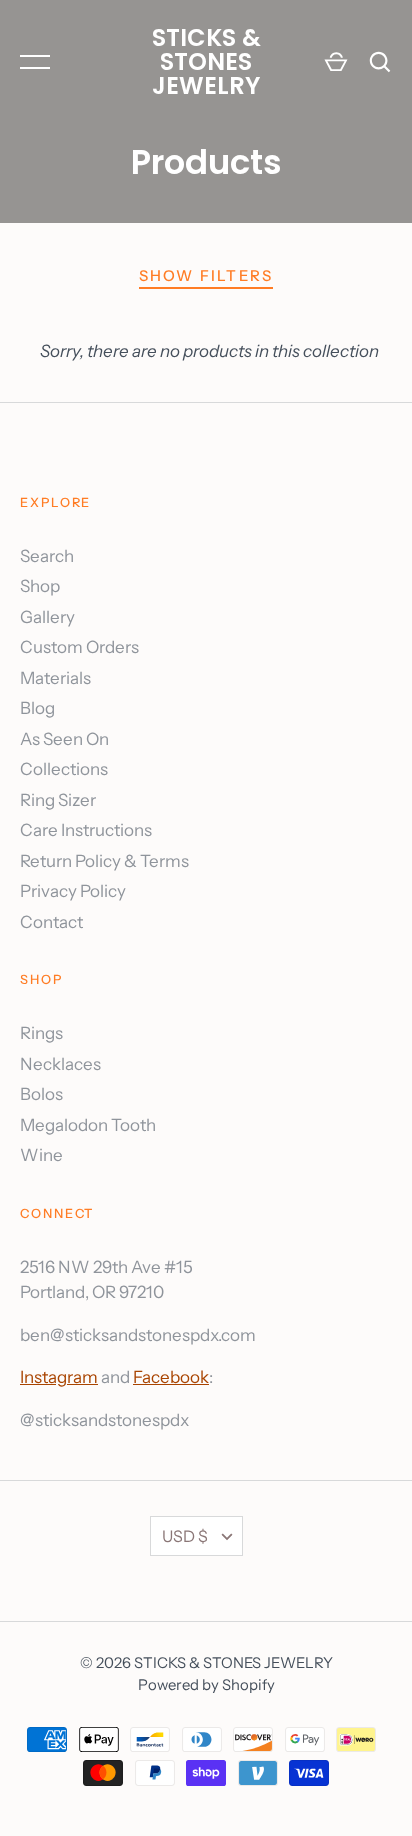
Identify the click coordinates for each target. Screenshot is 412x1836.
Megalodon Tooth (88, 1125)
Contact (51, 922)
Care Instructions (86, 830)
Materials (55, 678)
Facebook (171, 1377)
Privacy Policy (73, 891)
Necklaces (60, 1064)
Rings (41, 1033)
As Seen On (64, 739)
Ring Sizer (58, 800)
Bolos (41, 1094)
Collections (64, 769)
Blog (37, 708)
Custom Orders (79, 647)
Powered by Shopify (206, 1685)
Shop (40, 586)
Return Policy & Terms (104, 861)
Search (47, 556)
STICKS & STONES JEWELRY (206, 62)
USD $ (185, 1536)
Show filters (206, 276)
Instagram (59, 1377)
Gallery (47, 617)
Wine (41, 1155)
